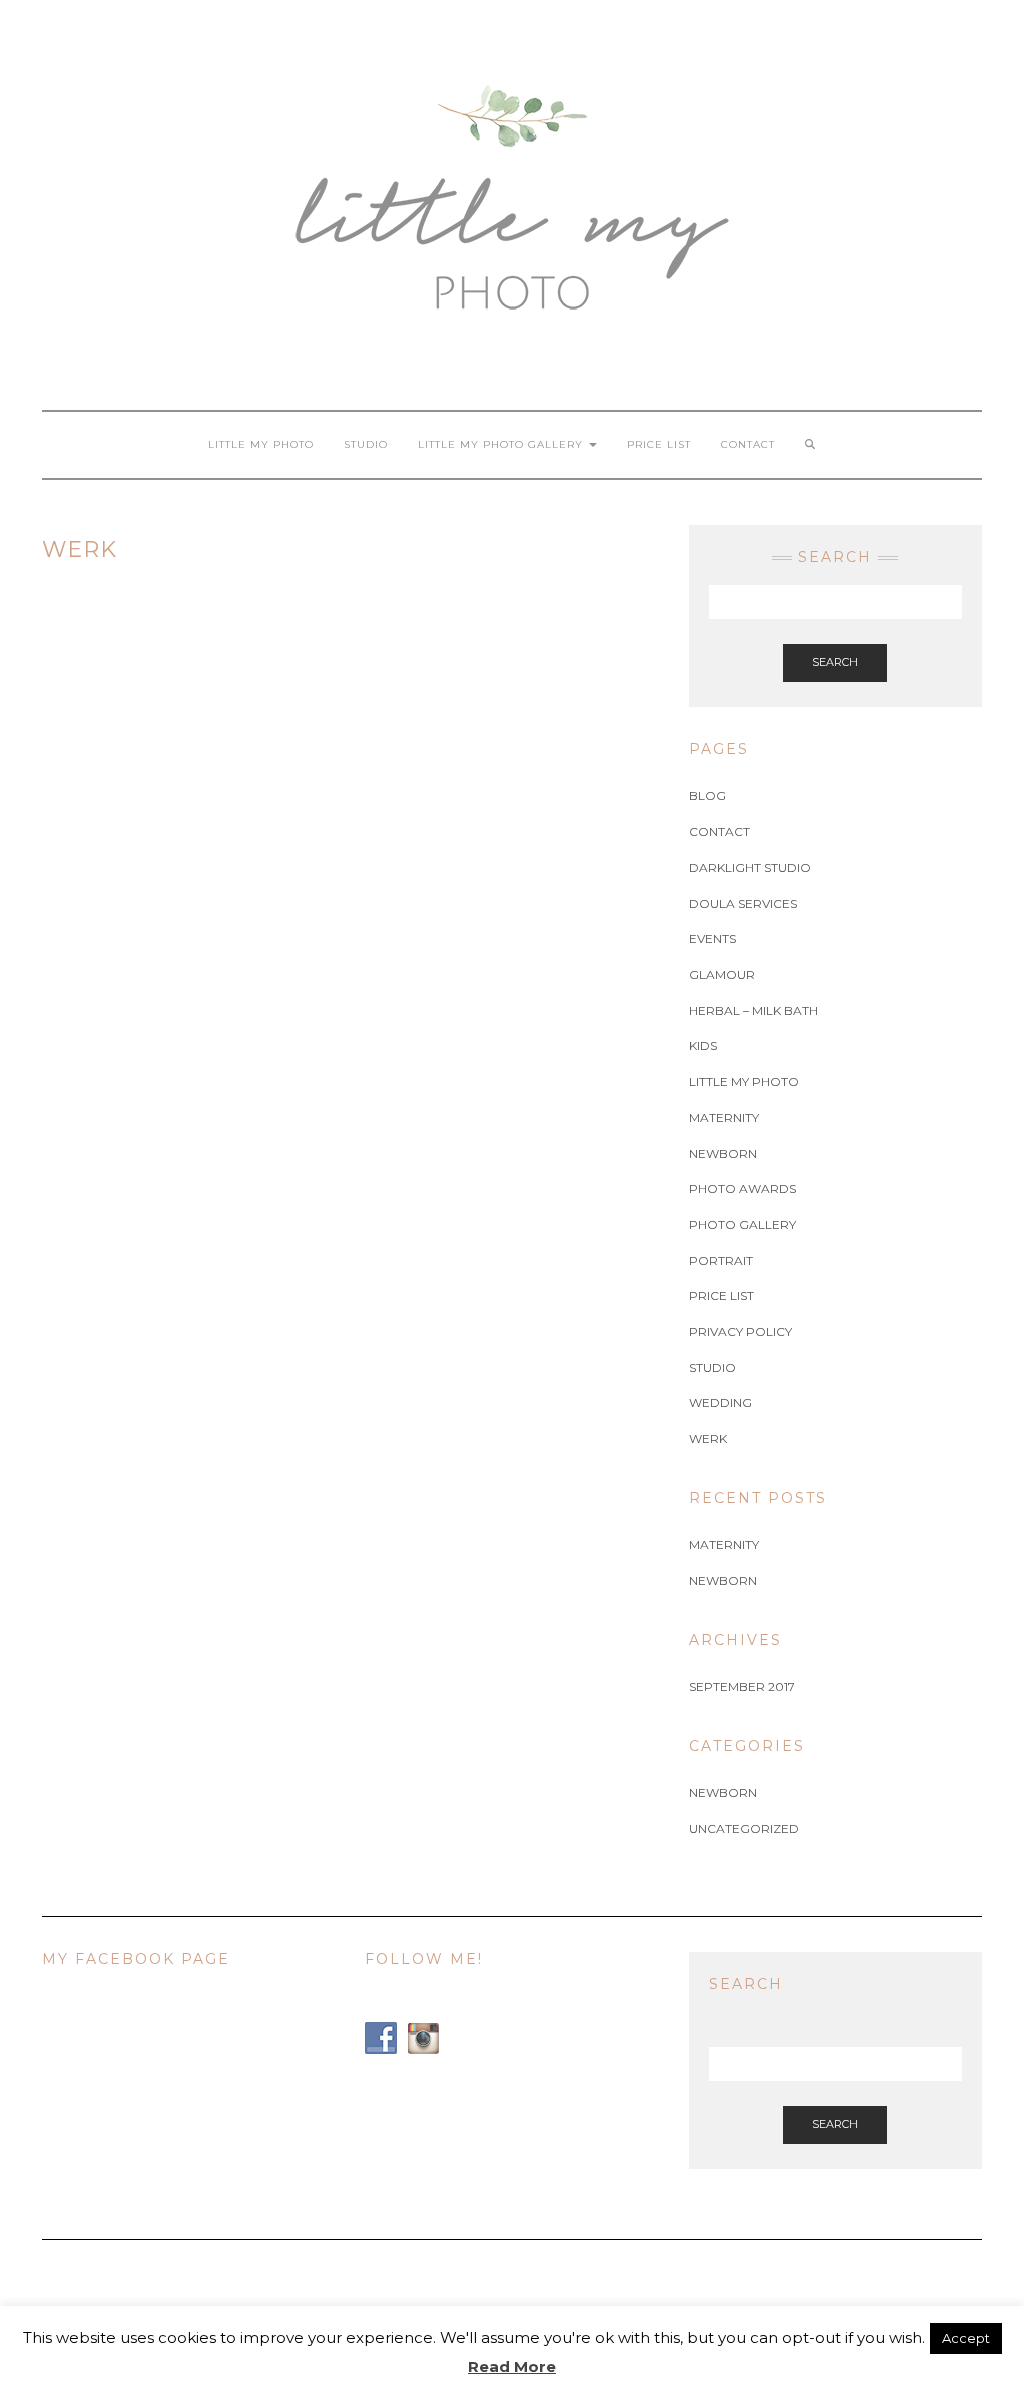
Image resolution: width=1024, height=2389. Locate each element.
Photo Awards (742, 1188)
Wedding (720, 1402)
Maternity (724, 1117)
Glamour (722, 974)
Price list (659, 444)
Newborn (723, 1153)
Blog (707, 795)
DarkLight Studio (750, 867)
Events (712, 938)
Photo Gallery (742, 1224)
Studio (366, 444)
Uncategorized (744, 1828)
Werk (708, 1438)
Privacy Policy (740, 1331)
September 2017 (742, 1686)
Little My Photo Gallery (502, 444)
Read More (512, 2366)
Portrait (721, 1260)
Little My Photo (261, 444)
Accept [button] (966, 2338)
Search (835, 662)
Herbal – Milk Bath (753, 1010)
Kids (703, 1045)
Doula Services (743, 903)
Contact (748, 444)
